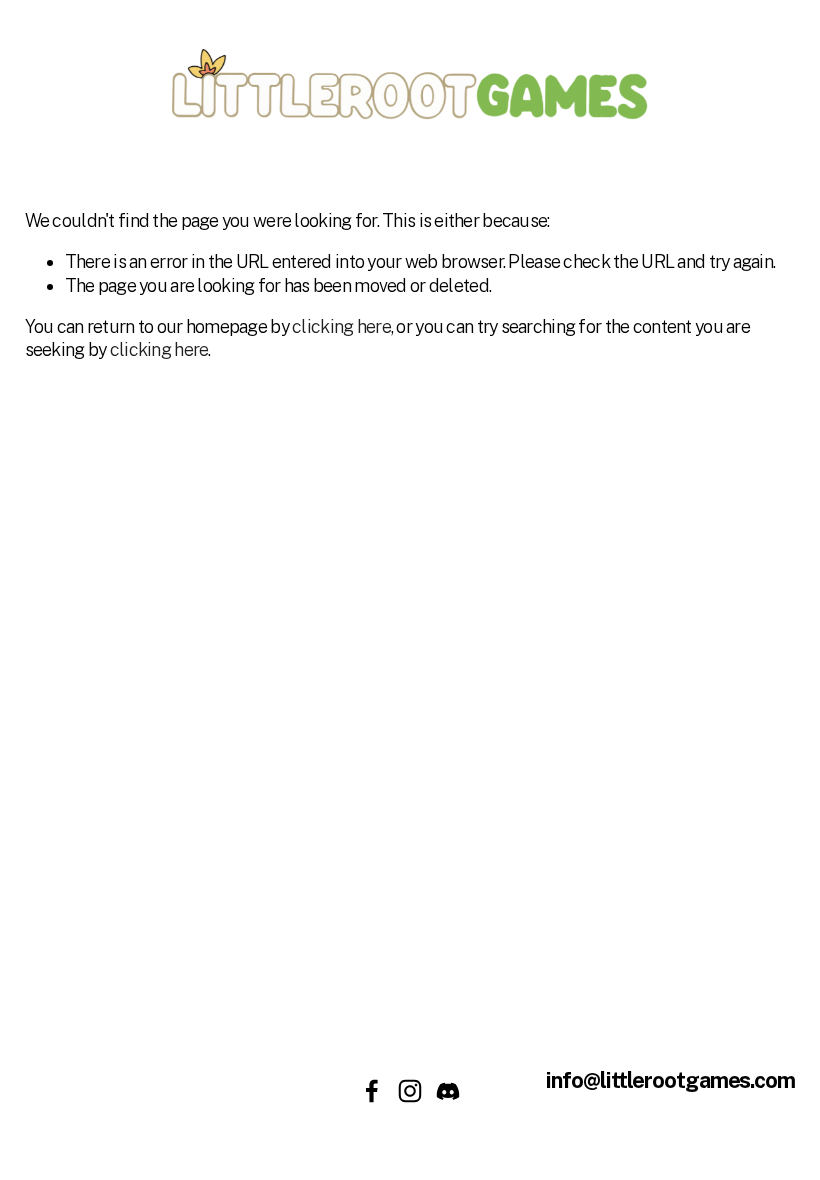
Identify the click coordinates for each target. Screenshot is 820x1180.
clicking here (341, 326)
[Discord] (448, 1091)
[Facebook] (372, 1091)
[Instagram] (410, 1091)
